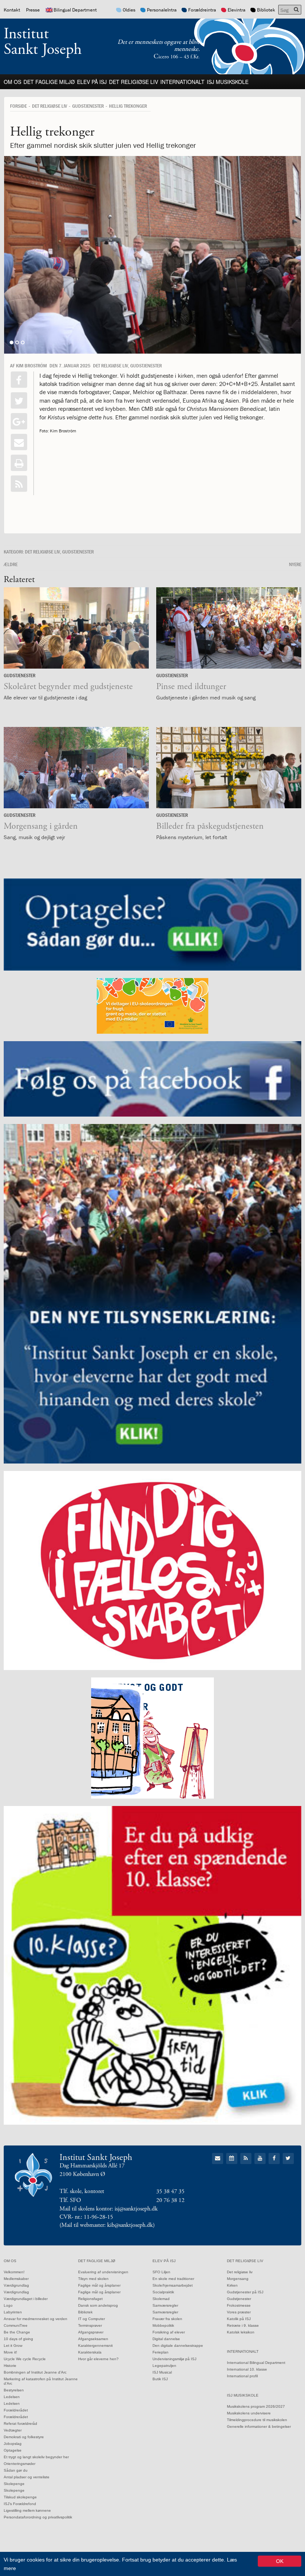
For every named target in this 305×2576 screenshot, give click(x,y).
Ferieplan (160, 2352)
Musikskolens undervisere (249, 2413)
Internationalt (182, 82)
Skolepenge (14, 2484)
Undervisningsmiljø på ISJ (174, 2359)
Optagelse (13, 2450)
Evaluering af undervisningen (103, 2272)
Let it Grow (13, 2346)
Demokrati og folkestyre (24, 2437)
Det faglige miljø (49, 82)
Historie (10, 2366)
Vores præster (239, 2312)
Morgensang (238, 2279)
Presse (33, 10)
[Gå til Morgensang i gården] (76, 768)
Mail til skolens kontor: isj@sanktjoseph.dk (109, 2209)
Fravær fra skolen (167, 2319)
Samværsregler (165, 2305)
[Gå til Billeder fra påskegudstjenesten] (229, 768)
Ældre (11, 564)
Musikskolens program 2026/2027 (256, 2406)
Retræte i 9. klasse (243, 2325)
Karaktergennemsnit (95, 2346)
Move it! (10, 2352)
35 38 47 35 (170, 2191)
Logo (8, 2305)
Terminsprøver (90, 2325)
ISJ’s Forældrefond (20, 2504)
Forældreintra (202, 10)
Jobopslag (13, 2444)
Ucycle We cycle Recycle (25, 2359)
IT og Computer (91, 2319)
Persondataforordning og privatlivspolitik (38, 2517)
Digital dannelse (166, 2339)
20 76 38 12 (170, 2200)
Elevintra (237, 10)
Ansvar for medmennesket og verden (36, 2319)
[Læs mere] (19, 484)
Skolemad (161, 2299)
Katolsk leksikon (241, 2332)
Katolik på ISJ (239, 2319)
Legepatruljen (164, 2366)
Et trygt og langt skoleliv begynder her (36, 2457)
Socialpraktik (163, 2292)
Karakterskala (90, 2352)
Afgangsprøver (91, 2332)
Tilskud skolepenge (20, 2497)
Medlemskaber (16, 2279)
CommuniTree (16, 2325)
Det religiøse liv (134, 82)
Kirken (232, 2285)
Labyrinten (13, 2312)
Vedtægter (13, 2430)
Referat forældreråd (20, 2424)
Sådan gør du (16, 2470)
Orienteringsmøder (20, 2464)
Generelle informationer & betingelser (259, 2426)
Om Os (12, 82)
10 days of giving (18, 2339)
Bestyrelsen (14, 2390)
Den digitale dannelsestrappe (178, 2346)
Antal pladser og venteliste (27, 2477)
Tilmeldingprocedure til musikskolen (257, 2420)
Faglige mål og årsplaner (99, 2285)
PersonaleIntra (162, 10)
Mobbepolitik (163, 2325)
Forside (18, 106)
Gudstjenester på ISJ (245, 2292)
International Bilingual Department (256, 2363)
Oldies (129, 10)
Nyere (295, 564)
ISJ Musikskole (228, 82)
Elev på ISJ (92, 82)
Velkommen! (14, 2272)
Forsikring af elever (169, 2332)
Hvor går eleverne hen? (98, 2359)
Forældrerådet (16, 2410)
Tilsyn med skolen (93, 2279)
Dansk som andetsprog (98, 2305)
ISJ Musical (162, 2372)
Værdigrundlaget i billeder (26, 2299)
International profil (242, 2376)
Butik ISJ (160, 2379)
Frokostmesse (239, 2305)
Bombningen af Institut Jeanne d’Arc (35, 2372)
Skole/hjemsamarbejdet (173, 2285)
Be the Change (17, 2332)
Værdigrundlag (16, 2285)
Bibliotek (266, 10)
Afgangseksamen (93, 2339)
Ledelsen (12, 2397)
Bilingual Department (75, 10)
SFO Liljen (161, 2272)
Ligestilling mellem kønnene (27, 2510)
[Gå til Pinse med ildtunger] (229, 628)
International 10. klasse (247, 2369)
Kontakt (12, 10)
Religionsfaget (90, 2299)
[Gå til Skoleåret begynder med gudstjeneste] (76, 628)
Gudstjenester (88, 106)
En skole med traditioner (173, 2279)
